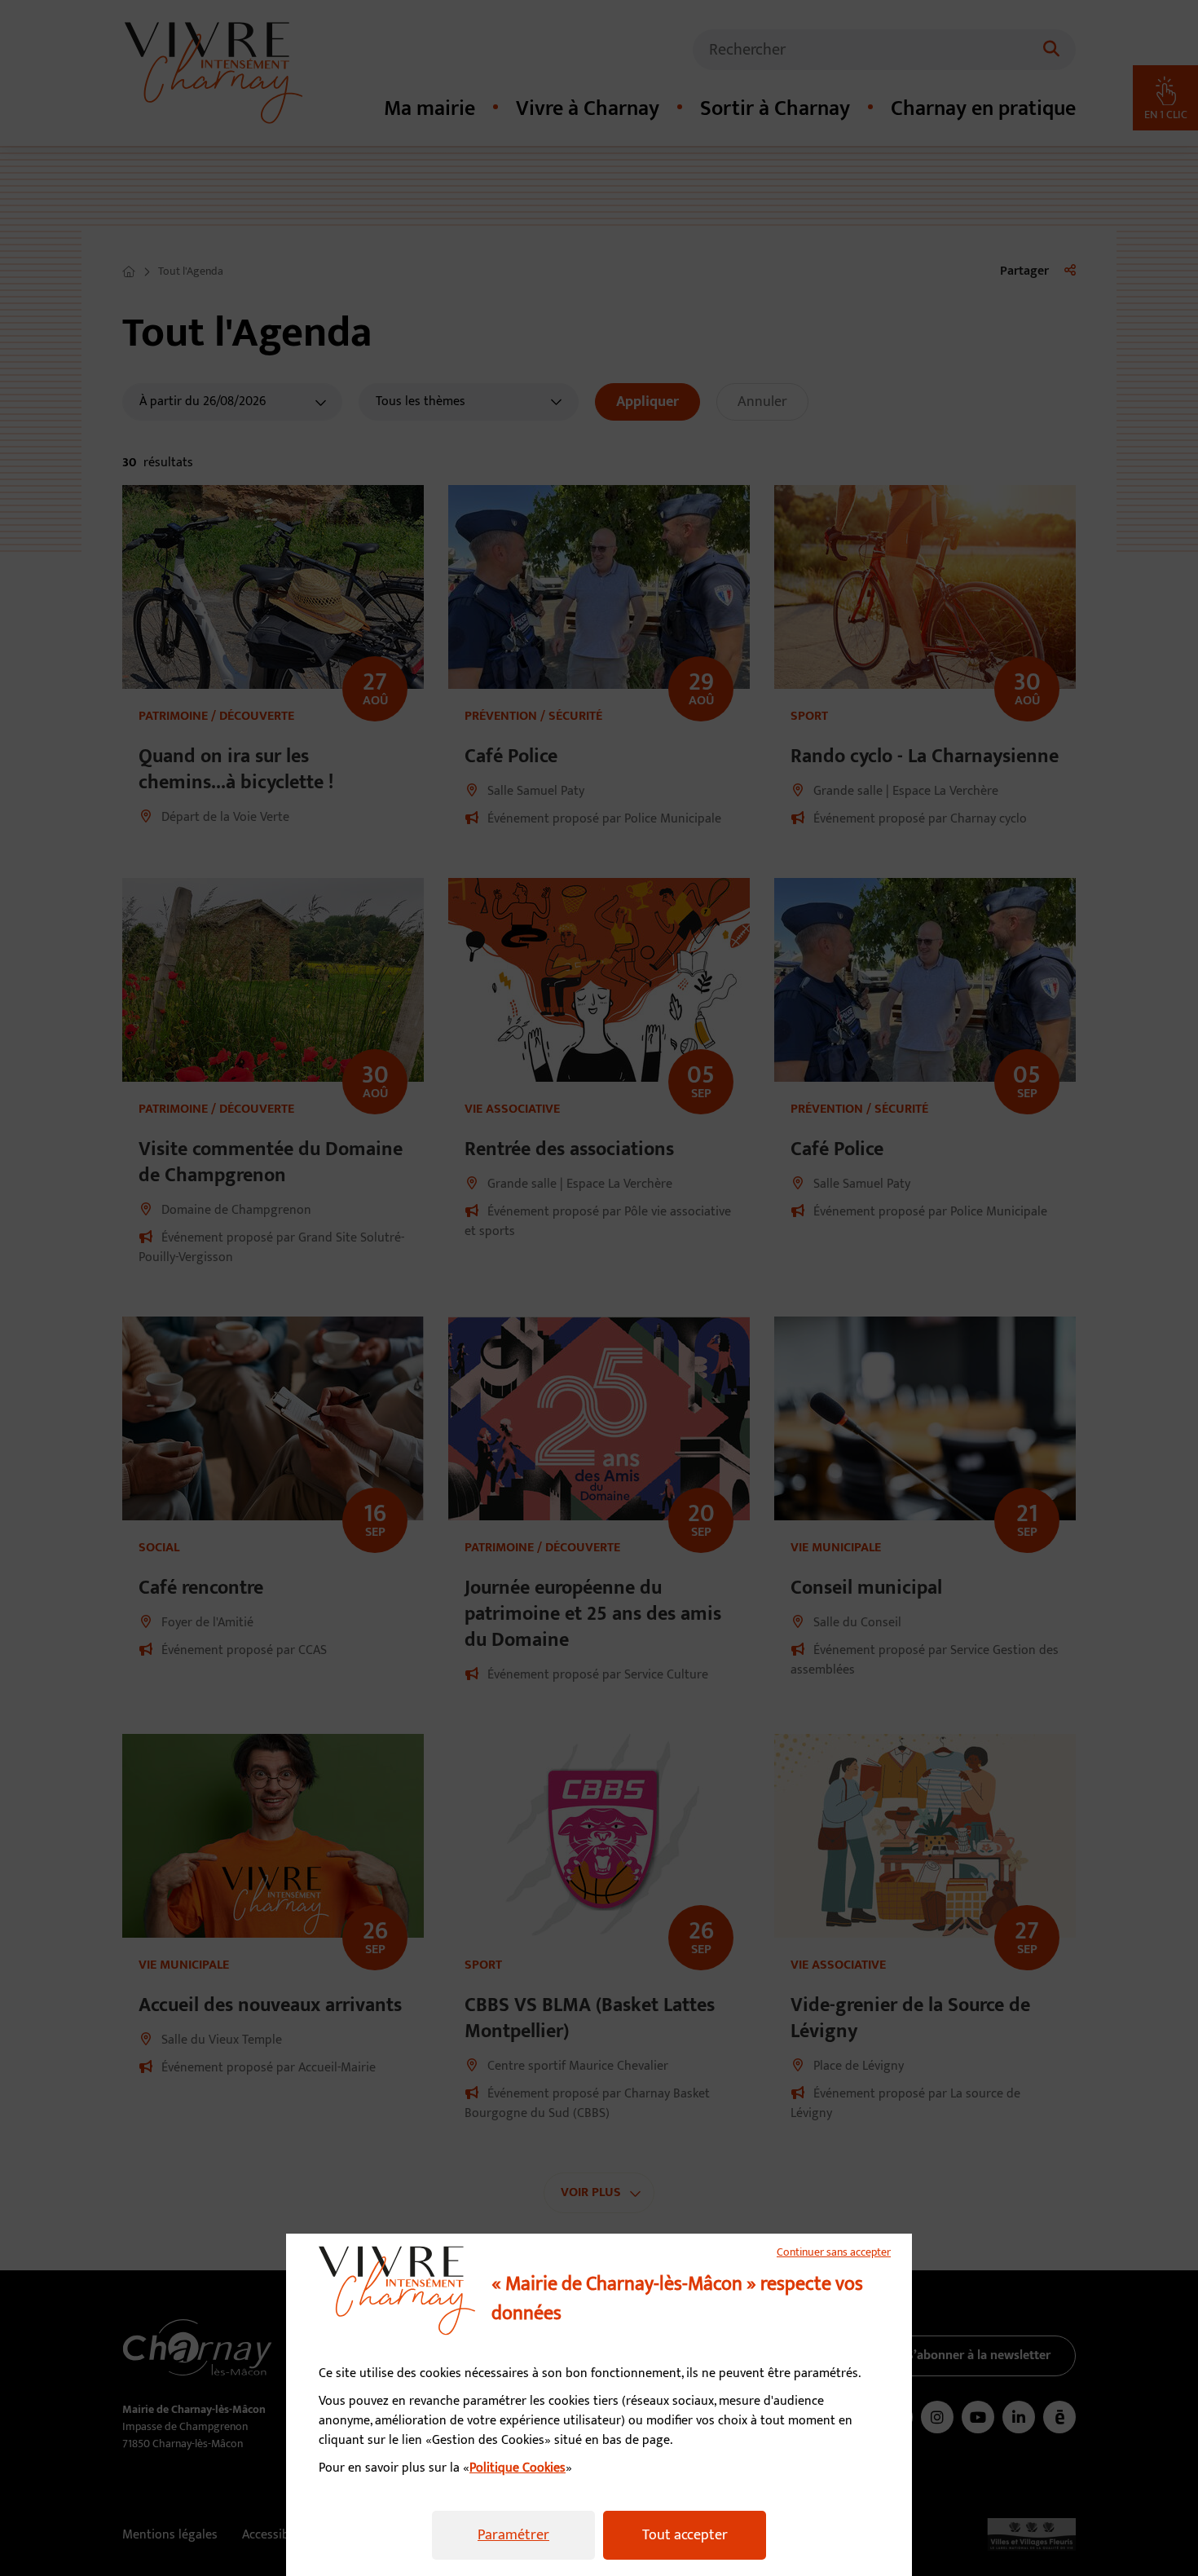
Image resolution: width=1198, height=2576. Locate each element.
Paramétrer (513, 2535)
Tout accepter (685, 2535)
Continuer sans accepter (834, 2252)
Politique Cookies (518, 2468)
